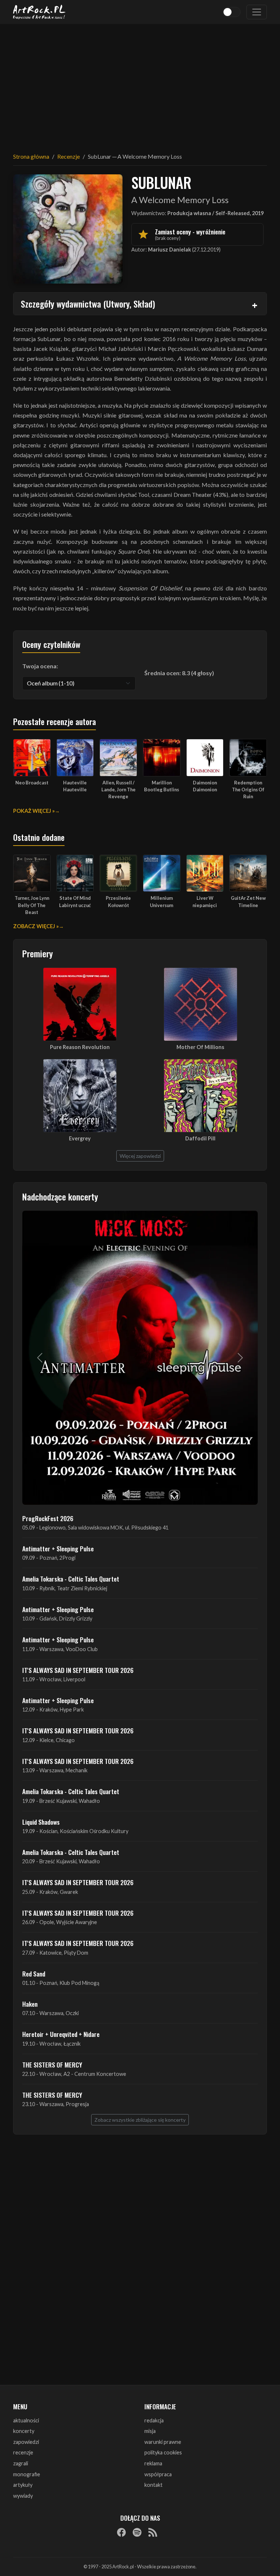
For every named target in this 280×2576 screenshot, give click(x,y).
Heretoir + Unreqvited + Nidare (61, 2034)
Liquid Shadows (41, 1822)
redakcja (154, 2420)
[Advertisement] (140, 84)
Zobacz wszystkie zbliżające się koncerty (140, 2120)
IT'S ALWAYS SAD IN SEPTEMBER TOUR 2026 (78, 1670)
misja (150, 2431)
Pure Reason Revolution (80, 1047)
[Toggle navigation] (257, 12)
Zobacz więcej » (36, 926)
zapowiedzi (26, 2442)
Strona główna (31, 156)
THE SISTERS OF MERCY (52, 2065)
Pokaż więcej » (34, 811)
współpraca (158, 2474)
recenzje (23, 2452)
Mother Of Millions (200, 1047)
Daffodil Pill (200, 1138)
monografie (27, 2474)
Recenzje (69, 156)
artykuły (23, 2485)
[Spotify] (137, 2532)
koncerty (24, 2431)
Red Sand (34, 1974)
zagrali (21, 2463)
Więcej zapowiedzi (140, 1156)
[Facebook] (121, 2532)
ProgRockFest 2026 (48, 1518)
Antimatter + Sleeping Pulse (58, 1548)
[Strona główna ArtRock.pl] (39, 12)
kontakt (153, 2485)
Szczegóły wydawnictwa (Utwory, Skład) (88, 304)
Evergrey (80, 1138)
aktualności (26, 2420)
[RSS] (153, 2532)
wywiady (23, 2496)
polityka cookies (163, 2452)
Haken (30, 2004)
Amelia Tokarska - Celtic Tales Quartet (71, 1579)
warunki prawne (163, 2442)
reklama (153, 2463)
